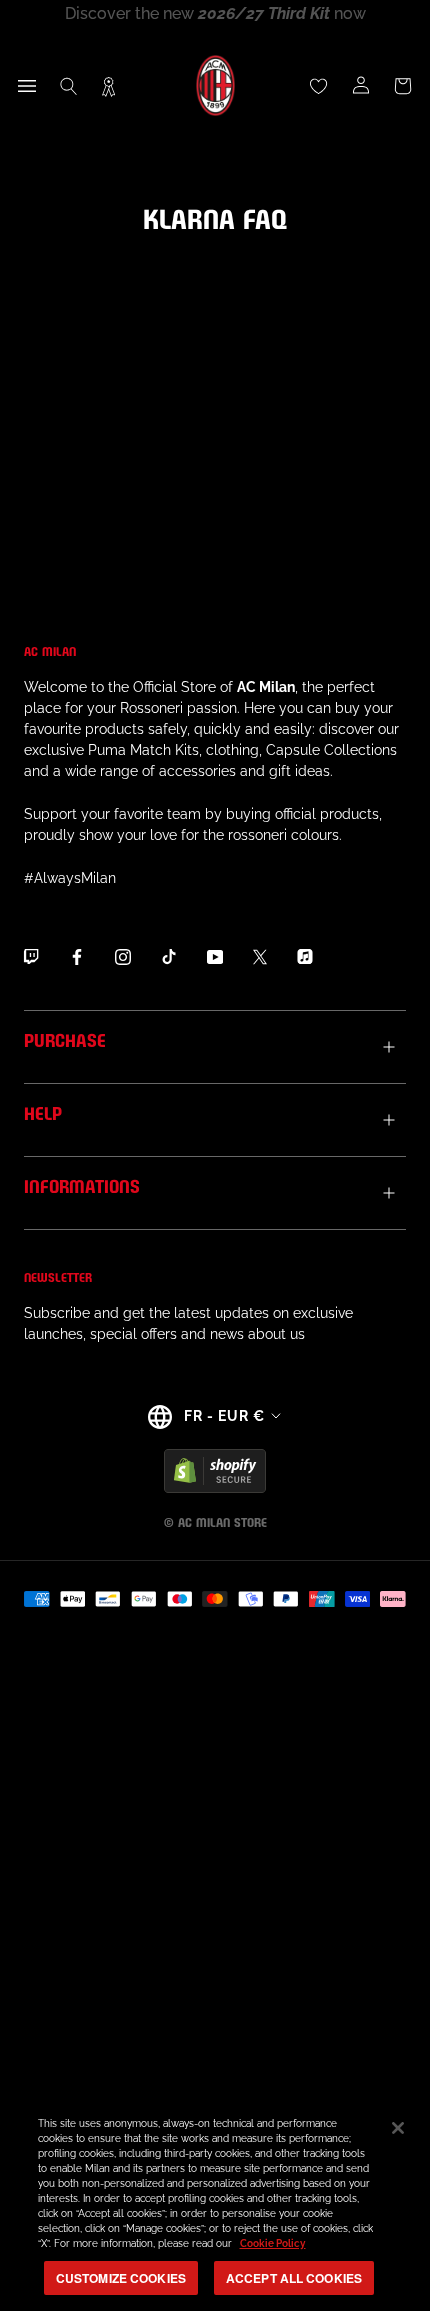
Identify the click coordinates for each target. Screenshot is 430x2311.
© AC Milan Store (215, 1521)
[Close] (398, 2128)
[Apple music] (305, 956)
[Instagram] (123, 956)
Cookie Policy (273, 2243)
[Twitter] (260, 956)
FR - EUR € (224, 1416)
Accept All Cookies (294, 2278)
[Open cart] (403, 86)
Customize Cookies (121, 2278)
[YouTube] (215, 956)
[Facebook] (77, 956)
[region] (215, 2203)
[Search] (69, 86)
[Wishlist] (319, 86)
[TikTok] (169, 956)
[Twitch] (31, 956)
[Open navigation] (27, 86)
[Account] (361, 86)
